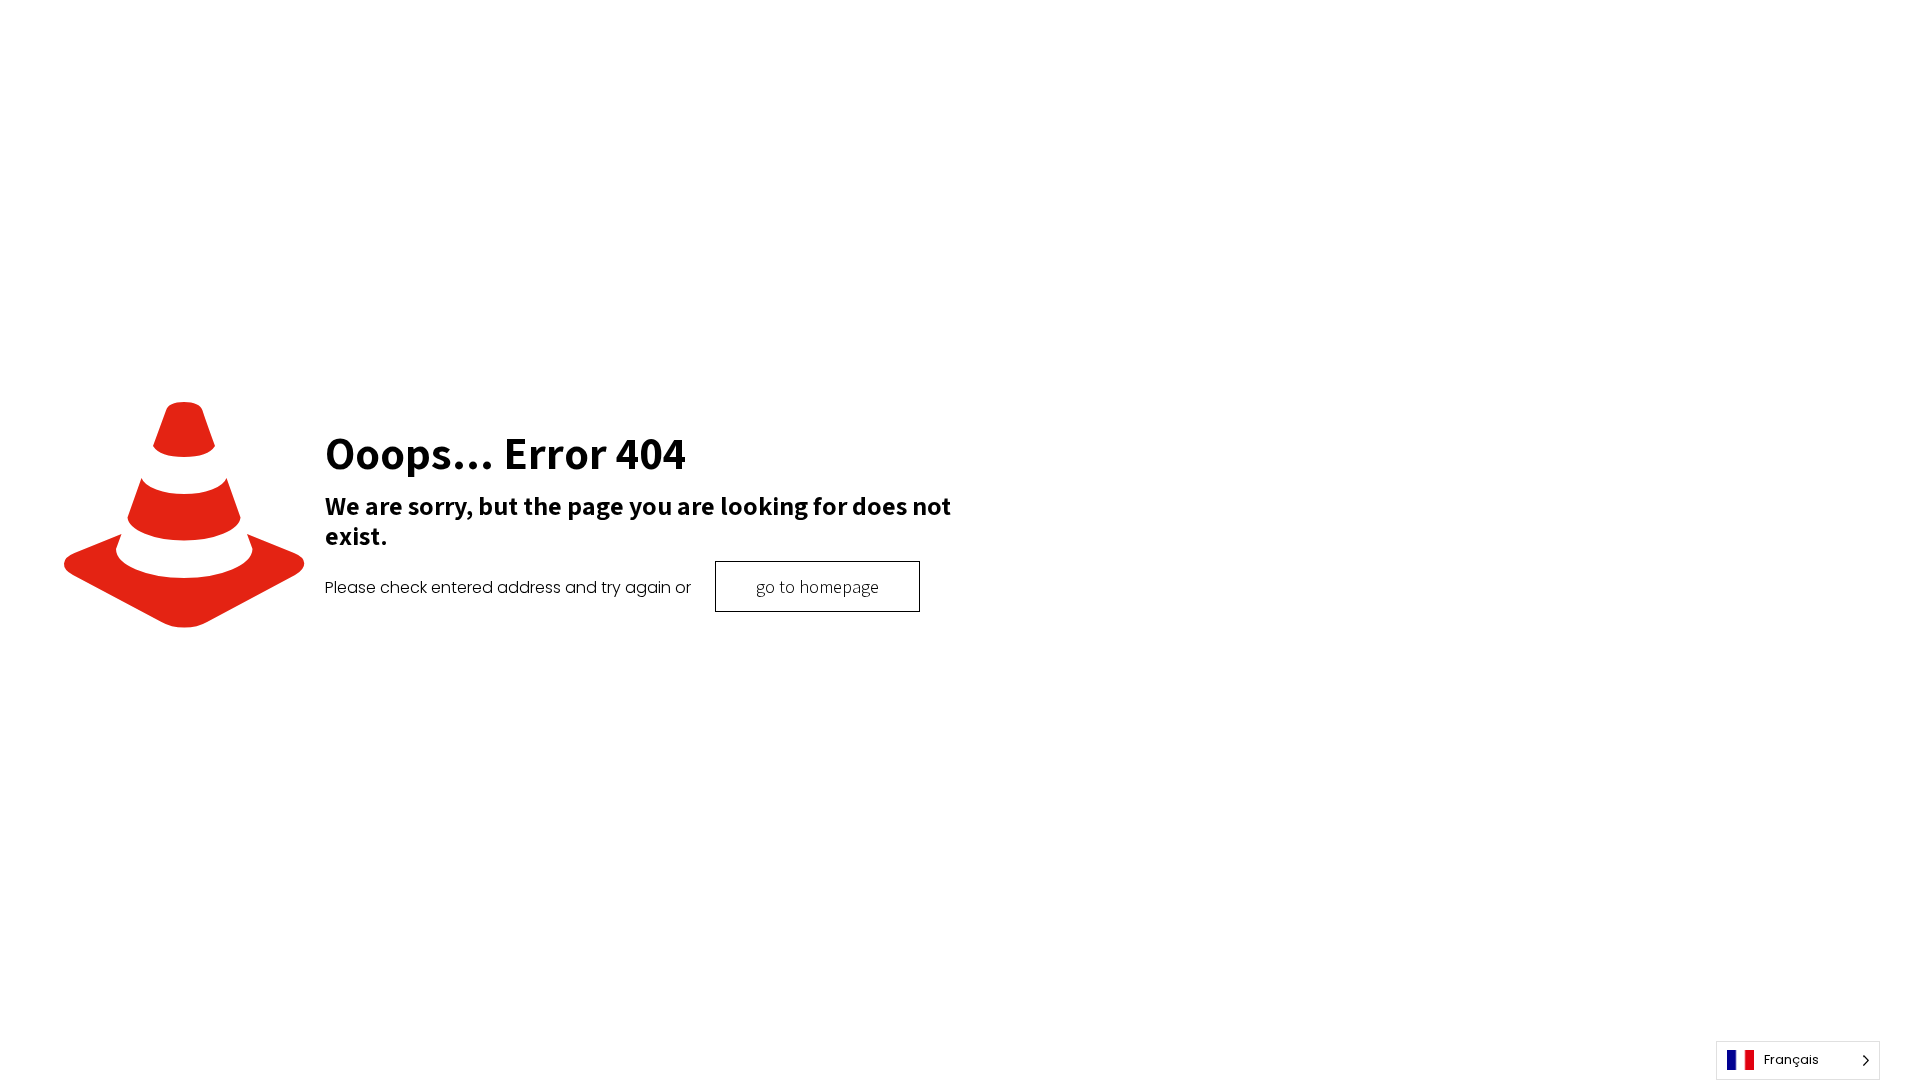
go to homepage (817, 586)
